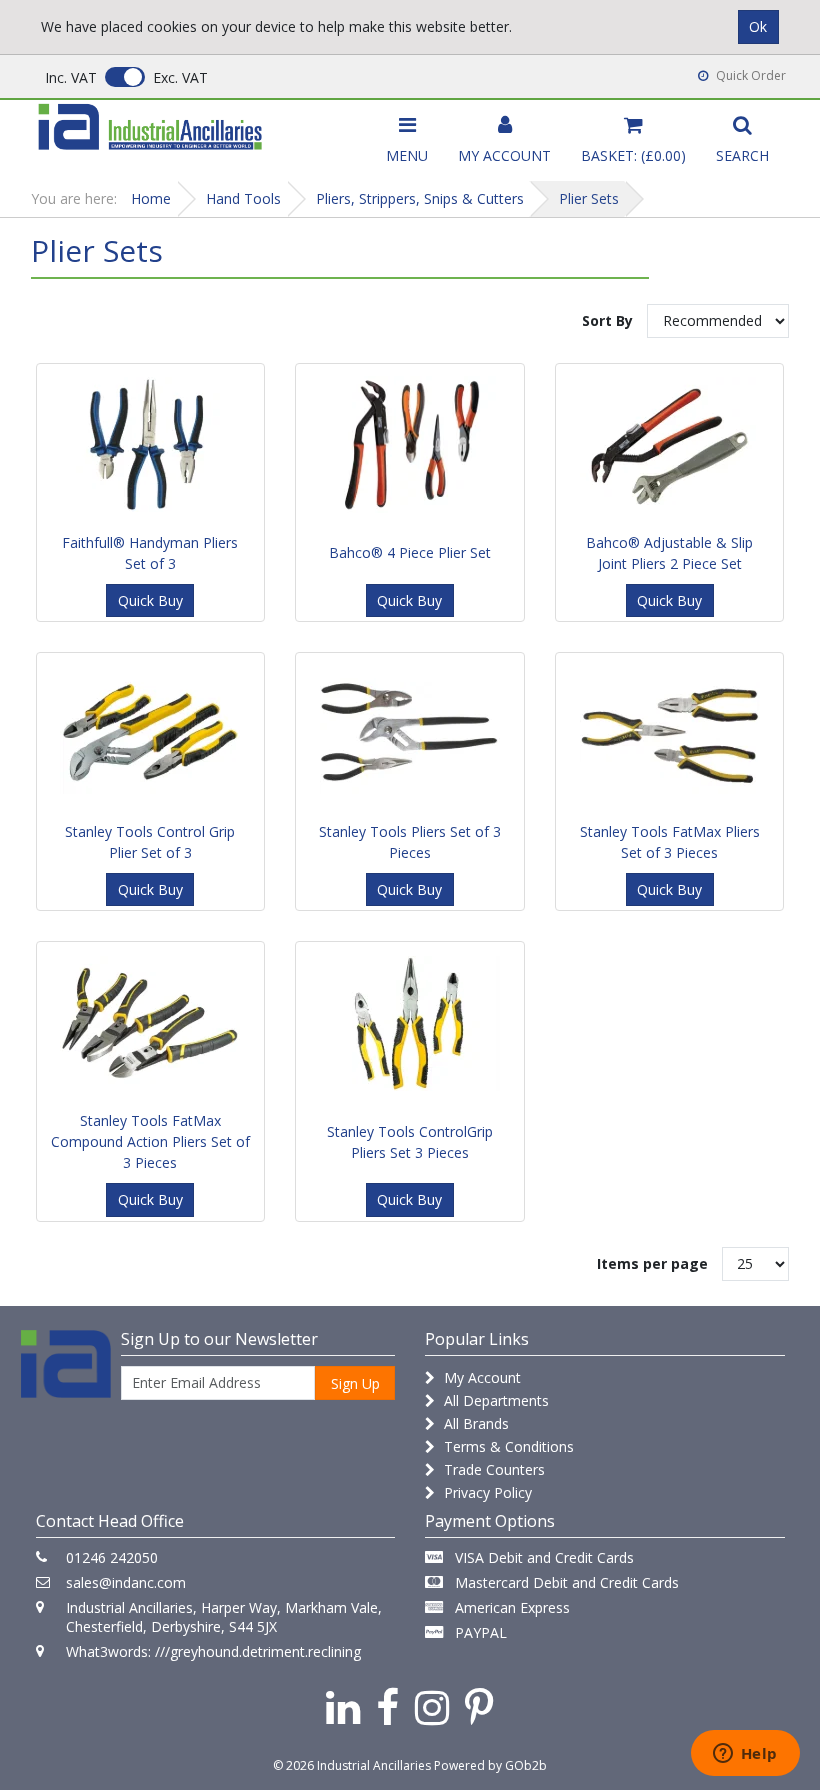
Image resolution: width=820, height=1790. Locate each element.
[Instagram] (432, 1706)
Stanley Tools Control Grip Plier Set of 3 (150, 842)
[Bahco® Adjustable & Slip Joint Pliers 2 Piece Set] (670, 445)
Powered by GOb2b (490, 1765)
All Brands (474, 1423)
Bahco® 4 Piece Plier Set (410, 552)
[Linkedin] (343, 1706)
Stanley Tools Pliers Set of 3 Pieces (410, 842)
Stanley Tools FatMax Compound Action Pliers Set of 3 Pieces (150, 1141)
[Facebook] (387, 1706)
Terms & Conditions (507, 1446)
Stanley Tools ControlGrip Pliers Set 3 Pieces (410, 1142)
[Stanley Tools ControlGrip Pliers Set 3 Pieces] (410, 1023)
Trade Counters (492, 1469)
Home (151, 198)
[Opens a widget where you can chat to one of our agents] (745, 1755)
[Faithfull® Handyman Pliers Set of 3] (151, 445)
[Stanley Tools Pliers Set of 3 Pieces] (410, 734)
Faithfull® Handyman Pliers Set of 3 (150, 553)
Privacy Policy (486, 1492)
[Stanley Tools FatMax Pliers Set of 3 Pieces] (670, 734)
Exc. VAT (180, 77)
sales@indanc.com (126, 1582)
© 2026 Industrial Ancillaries (352, 1765)
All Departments (494, 1400)
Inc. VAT (71, 77)
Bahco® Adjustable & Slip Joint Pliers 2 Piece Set (669, 553)
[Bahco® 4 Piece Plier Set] (410, 445)
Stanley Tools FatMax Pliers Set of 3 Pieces (670, 842)
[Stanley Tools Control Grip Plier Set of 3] (151, 734)
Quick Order (749, 75)
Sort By (607, 320)
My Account (480, 1377)
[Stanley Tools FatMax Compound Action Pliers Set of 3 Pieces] (151, 1023)
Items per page (652, 1263)
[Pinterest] (479, 1706)
